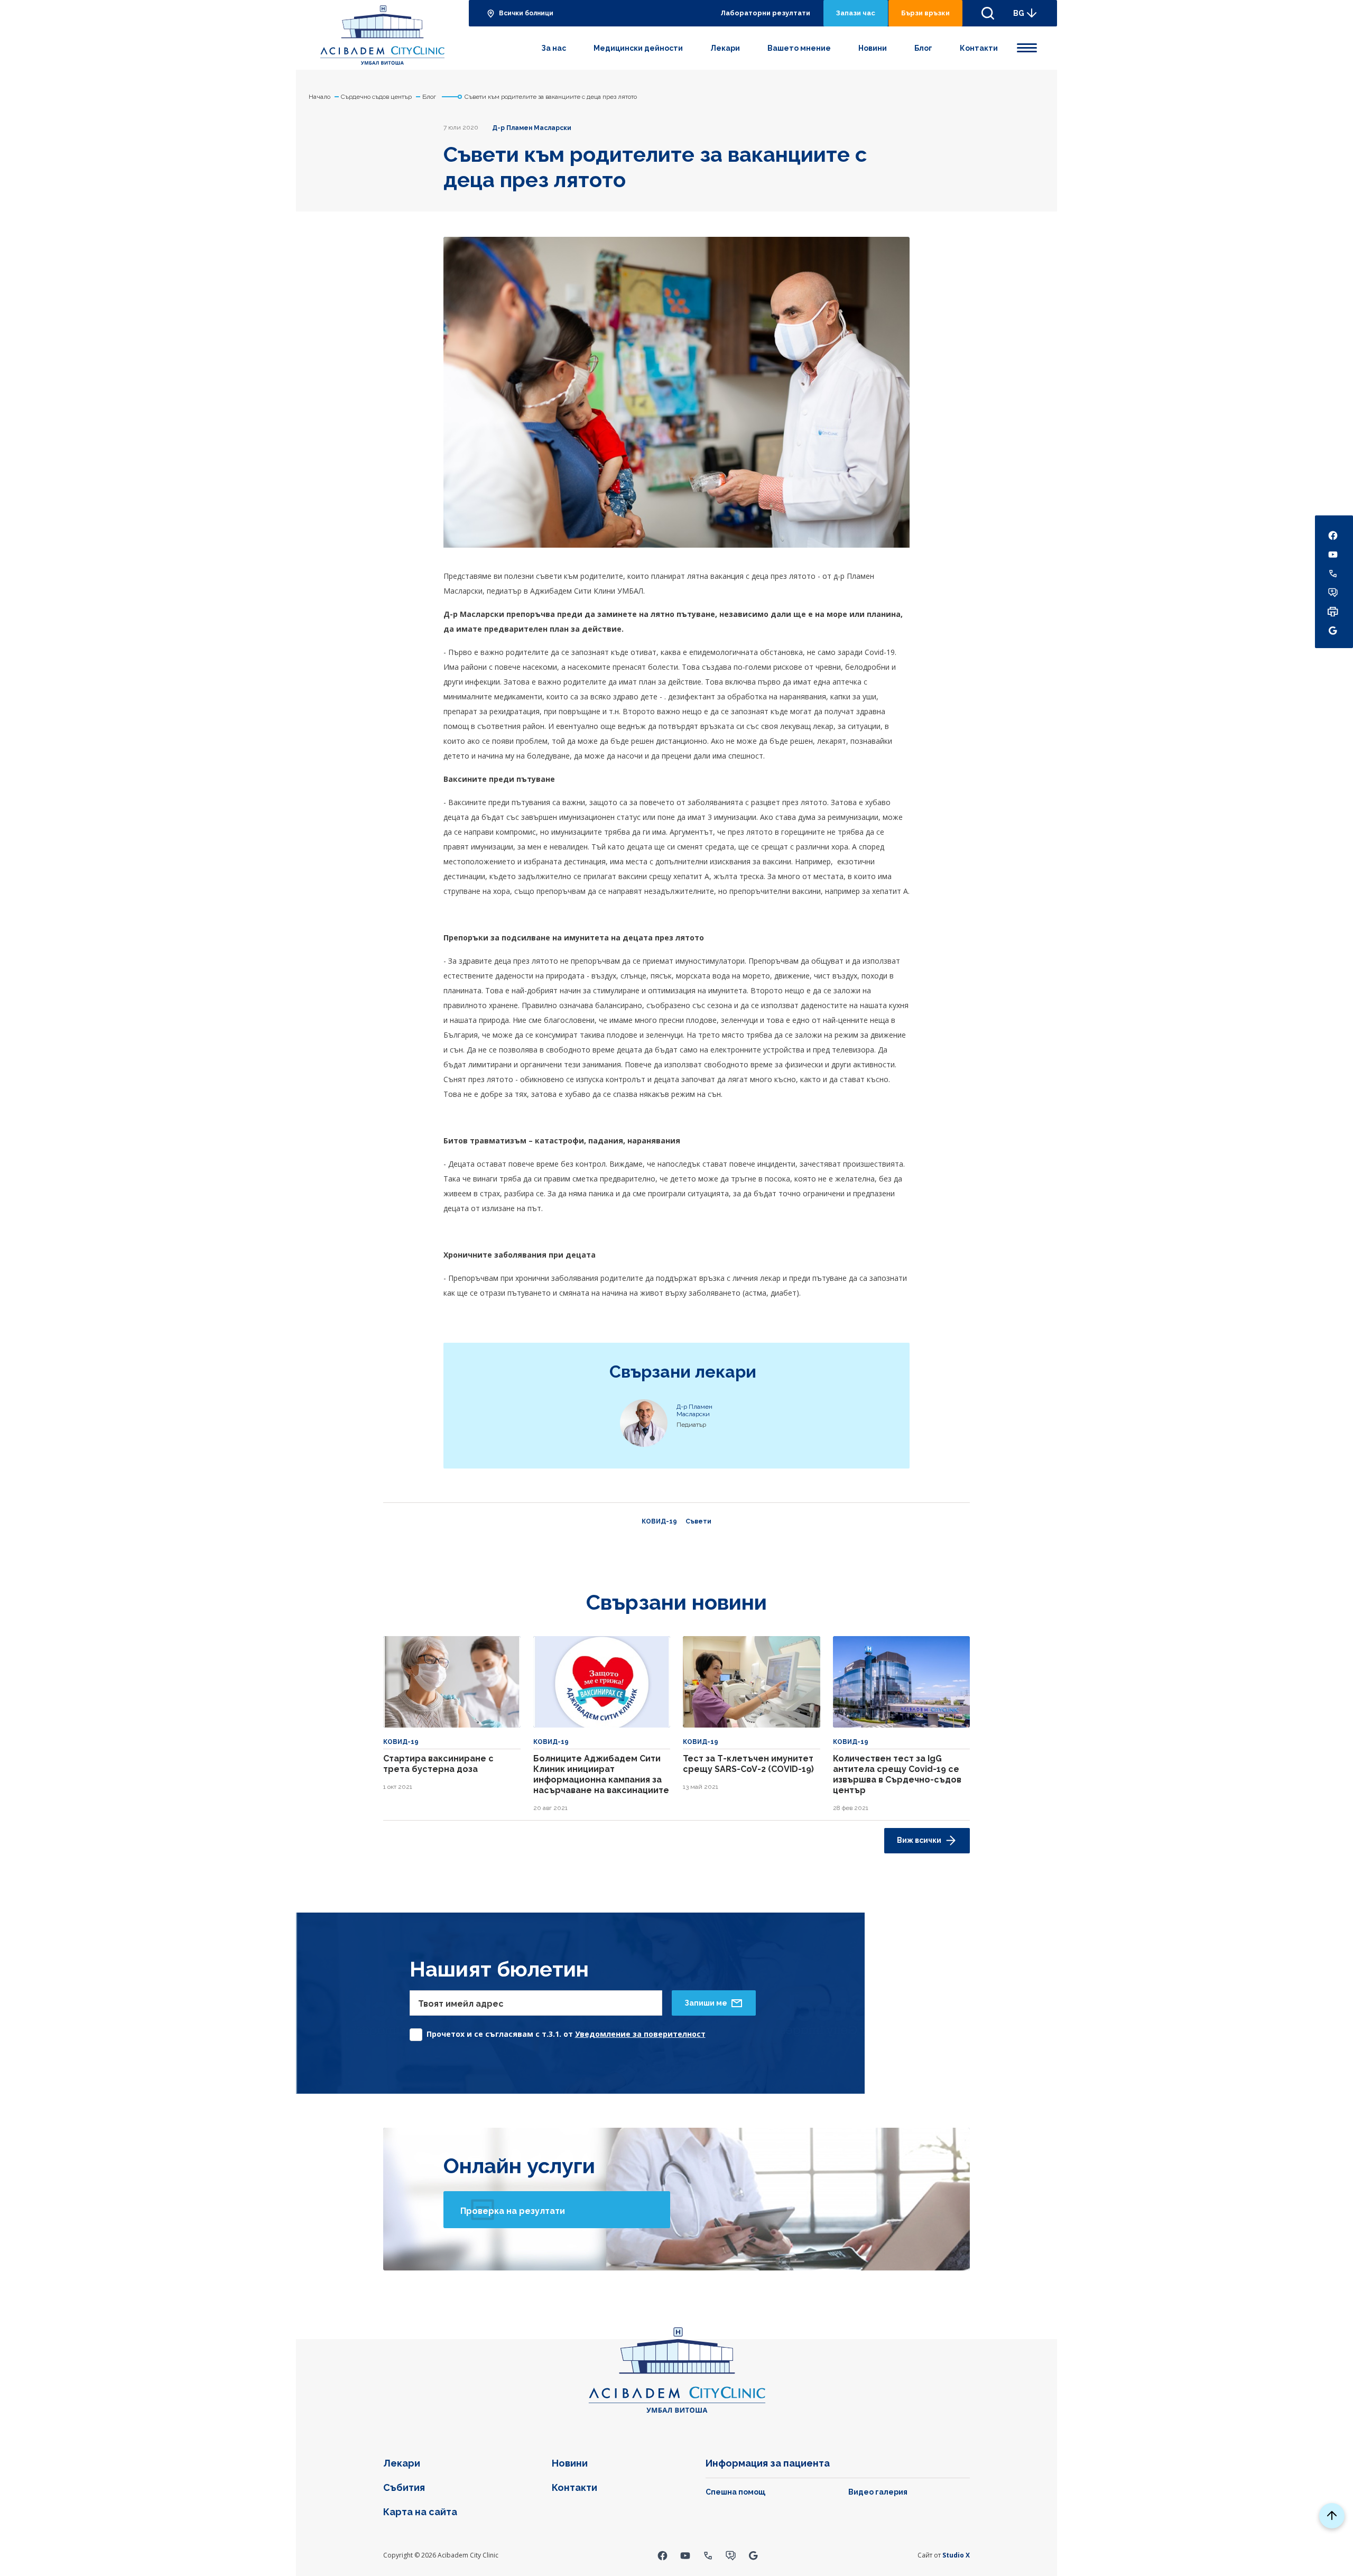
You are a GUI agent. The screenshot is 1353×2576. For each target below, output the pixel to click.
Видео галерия (878, 2492)
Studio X (956, 2555)
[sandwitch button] (1027, 46)
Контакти (979, 48)
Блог (923, 48)
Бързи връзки (925, 13)
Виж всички (919, 1840)
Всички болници (526, 13)
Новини (873, 48)
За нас (554, 48)
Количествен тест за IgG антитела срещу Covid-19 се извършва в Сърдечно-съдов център (897, 1774)
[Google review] (753, 2555)
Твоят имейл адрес (461, 2004)
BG (1019, 13)
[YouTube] (685, 2555)
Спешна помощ (735, 2492)
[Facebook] (662, 2555)
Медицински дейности (638, 48)
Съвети (698, 1521)
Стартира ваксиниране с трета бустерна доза (438, 1764)
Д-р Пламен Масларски (532, 128)
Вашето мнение (799, 48)
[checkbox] (558, 2032)
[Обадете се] (708, 2555)
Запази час (856, 13)
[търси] (988, 13)
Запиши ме (706, 2003)
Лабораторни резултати (765, 13)
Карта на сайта (420, 2512)
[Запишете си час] (731, 2555)
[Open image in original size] (382, 35)
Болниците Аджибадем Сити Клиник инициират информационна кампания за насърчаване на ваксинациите (601, 1774)
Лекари (725, 48)
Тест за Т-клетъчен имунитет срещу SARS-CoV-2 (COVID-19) (748, 1764)
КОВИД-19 (659, 1521)
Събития (404, 2487)
